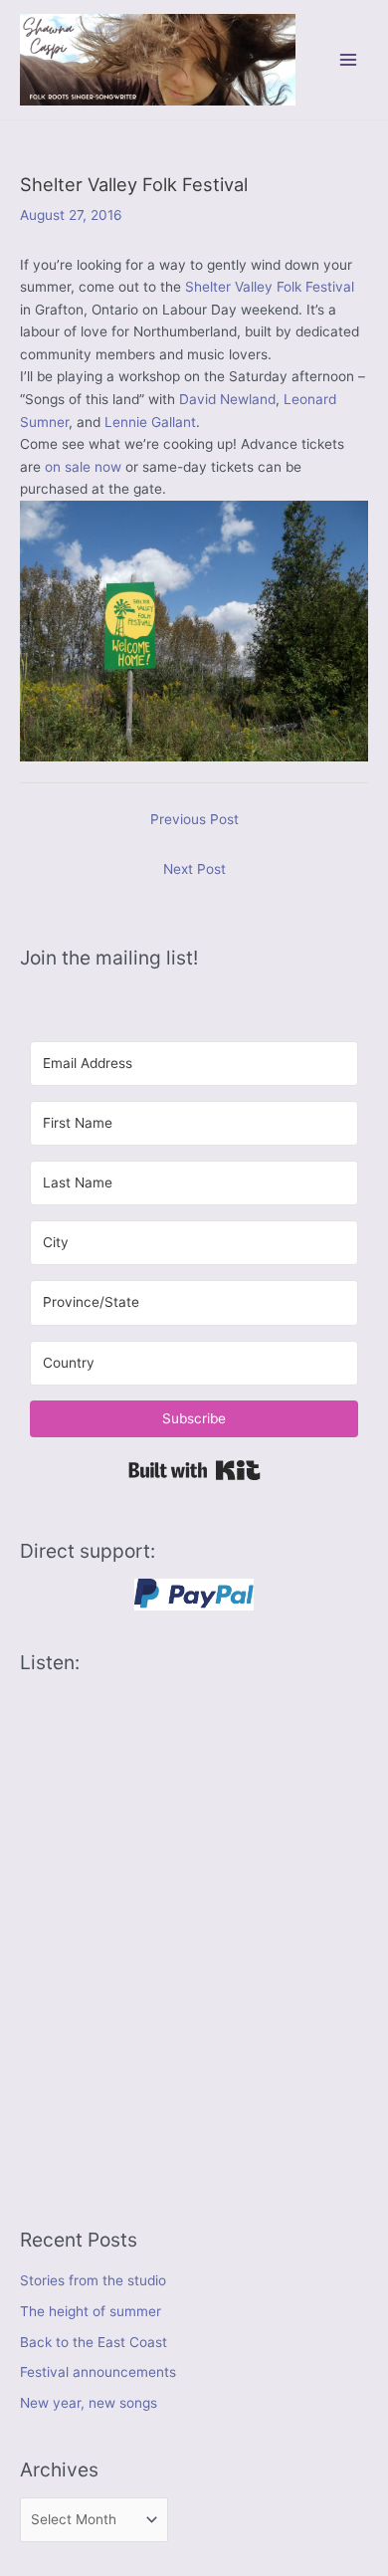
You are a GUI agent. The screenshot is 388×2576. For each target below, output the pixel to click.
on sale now (83, 467)
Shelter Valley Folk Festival (270, 287)
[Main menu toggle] (349, 59)
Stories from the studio (93, 2280)
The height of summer (91, 2311)
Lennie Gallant (150, 422)
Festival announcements (98, 2372)
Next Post (194, 869)
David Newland (227, 399)
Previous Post (194, 819)
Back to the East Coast (94, 2342)
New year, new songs (89, 2403)
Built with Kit (194, 1470)
